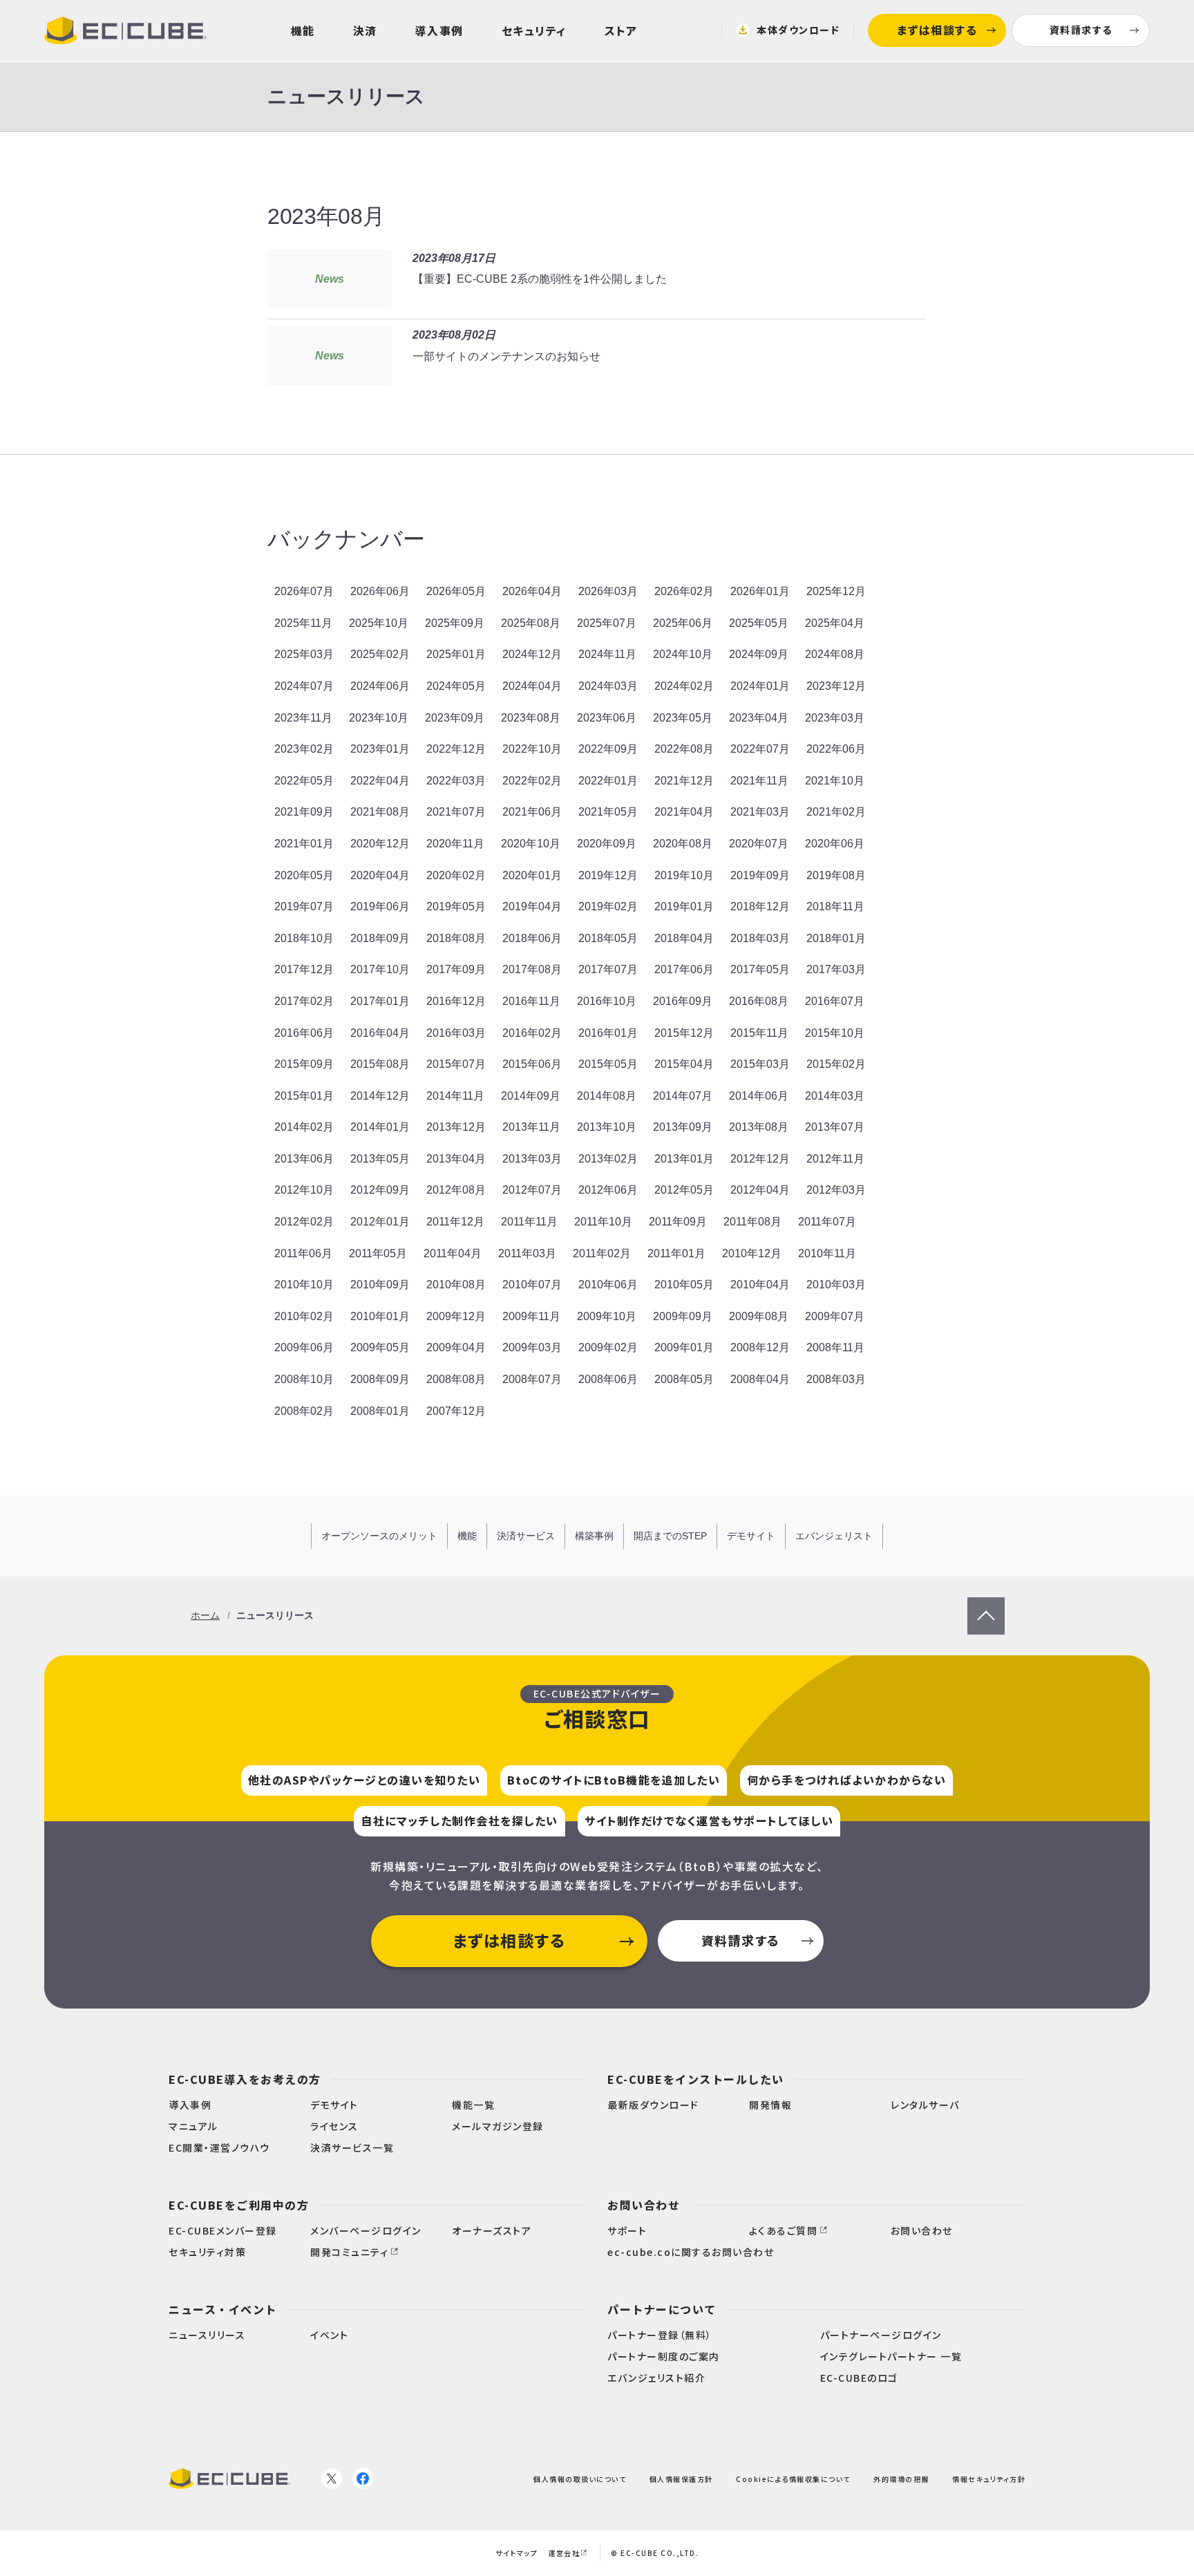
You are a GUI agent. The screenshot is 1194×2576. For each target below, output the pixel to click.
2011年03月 (527, 1253)
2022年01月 (608, 781)
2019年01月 (684, 906)
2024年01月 (760, 686)
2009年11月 (531, 1316)
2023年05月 (683, 718)
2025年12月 (836, 591)
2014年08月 (607, 1096)
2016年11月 (531, 1001)
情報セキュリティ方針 (989, 2478)
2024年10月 (683, 654)
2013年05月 (380, 1159)
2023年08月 (531, 718)
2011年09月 (678, 1222)
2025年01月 (456, 654)
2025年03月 (304, 654)
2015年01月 (304, 1096)
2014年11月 (455, 1096)
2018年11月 (835, 906)
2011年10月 (603, 1222)
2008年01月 (380, 1411)
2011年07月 (827, 1222)
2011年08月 (752, 1222)
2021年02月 (836, 812)
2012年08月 (456, 1190)
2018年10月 (304, 938)
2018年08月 (456, 938)
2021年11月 (759, 781)
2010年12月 (752, 1253)
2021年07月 (456, 812)
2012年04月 (760, 1190)
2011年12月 (455, 1222)
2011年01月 (676, 1253)
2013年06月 (304, 1159)
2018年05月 (608, 938)
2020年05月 (304, 875)
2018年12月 (760, 906)
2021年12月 (684, 781)
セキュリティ (534, 30)
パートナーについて (662, 2309)
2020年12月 (380, 844)
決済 (365, 30)
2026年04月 (532, 591)
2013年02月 (608, 1159)
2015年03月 (760, 1064)
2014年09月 (531, 1096)
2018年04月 (684, 938)
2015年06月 (532, 1064)
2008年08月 (456, 1379)
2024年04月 (532, 686)
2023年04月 (759, 718)
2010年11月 (827, 1253)
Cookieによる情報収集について (793, 2478)
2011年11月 (529, 1222)
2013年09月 (683, 1127)
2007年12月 (456, 1411)
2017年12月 (304, 969)
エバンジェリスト (834, 1536)
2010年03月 (836, 1285)
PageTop (986, 1606)
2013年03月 (532, 1159)
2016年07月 (835, 1001)
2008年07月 (532, 1379)
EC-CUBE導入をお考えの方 (245, 2079)
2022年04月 (380, 781)
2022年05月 (304, 781)
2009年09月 (683, 1316)
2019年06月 (380, 906)
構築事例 (594, 1536)
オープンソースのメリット (379, 1536)
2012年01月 (380, 1222)
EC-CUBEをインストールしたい (696, 2079)
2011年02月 (602, 1253)
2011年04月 (453, 1253)
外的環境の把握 (901, 2478)
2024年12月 (532, 654)
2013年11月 (531, 1127)
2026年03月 (608, 591)
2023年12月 (836, 686)
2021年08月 (380, 812)
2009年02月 (608, 1347)
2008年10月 (304, 1379)
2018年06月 (532, 938)
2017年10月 (380, 969)
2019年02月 (608, 906)
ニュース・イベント (223, 2309)
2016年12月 (456, 1001)
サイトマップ (517, 2553)
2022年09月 (608, 749)
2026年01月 (760, 591)
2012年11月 (835, 1159)
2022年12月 (456, 749)
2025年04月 (835, 623)
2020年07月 (759, 844)
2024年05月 (456, 686)
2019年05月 (456, 906)
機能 (303, 30)
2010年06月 (608, 1285)
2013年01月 (684, 1159)
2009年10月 (607, 1316)
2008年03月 (836, 1379)
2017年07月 (608, 969)
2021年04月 (684, 812)
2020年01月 (532, 875)
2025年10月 (379, 623)
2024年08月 (835, 654)
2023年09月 (455, 718)
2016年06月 (304, 1033)
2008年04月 (760, 1379)
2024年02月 (684, 686)
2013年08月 (759, 1127)
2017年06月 (684, 969)
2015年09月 (304, 1064)
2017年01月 (380, 1001)
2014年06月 (759, 1096)
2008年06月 (608, 1379)
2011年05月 (378, 1253)
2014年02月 (304, 1127)
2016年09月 (683, 1001)
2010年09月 (380, 1285)
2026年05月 (456, 591)
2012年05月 (684, 1190)
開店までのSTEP (670, 1536)
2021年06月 (532, 812)
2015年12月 (684, 1033)
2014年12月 (380, 1096)
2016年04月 (380, 1033)
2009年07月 (835, 1316)
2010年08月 (456, 1285)
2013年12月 (456, 1127)
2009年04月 (456, 1347)
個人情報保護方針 (681, 2478)
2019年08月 (836, 875)
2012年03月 (836, 1190)
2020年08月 (683, 844)
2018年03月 (760, 938)
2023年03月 (835, 718)
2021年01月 (304, 844)
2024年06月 (380, 686)
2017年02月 (304, 1001)
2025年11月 (303, 623)
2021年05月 (608, 812)
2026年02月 (684, 591)
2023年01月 (380, 749)
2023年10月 (379, 718)
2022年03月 (456, 781)
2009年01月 (684, 1347)
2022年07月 (760, 749)
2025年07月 (607, 623)
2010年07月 (532, 1285)
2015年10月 (835, 1033)
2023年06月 (607, 718)
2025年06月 (683, 623)
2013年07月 (835, 1127)
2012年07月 (532, 1190)
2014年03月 (835, 1096)
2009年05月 (380, 1347)
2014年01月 (380, 1127)
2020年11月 (455, 844)
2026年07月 (304, 591)
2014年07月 (683, 1096)
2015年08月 (380, 1064)
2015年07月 (456, 1064)
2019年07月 (304, 906)
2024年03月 (608, 686)
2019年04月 (532, 906)
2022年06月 (836, 749)
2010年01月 (380, 1316)
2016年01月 (608, 1033)
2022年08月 (684, 749)
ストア (621, 30)
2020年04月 (380, 875)
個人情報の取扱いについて (580, 2478)
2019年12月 (608, 875)
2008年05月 (684, 1379)
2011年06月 (303, 1253)
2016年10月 (607, 1001)
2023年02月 (304, 749)
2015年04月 (684, 1064)
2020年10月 (531, 844)
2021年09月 (304, 812)
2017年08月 (532, 969)
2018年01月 (836, 938)
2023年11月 (303, 718)
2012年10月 (304, 1190)
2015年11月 (759, 1033)
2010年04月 (760, 1285)
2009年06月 (304, 1347)
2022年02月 (532, 781)
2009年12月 (456, 1316)
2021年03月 (760, 812)
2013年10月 (607, 1127)
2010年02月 (304, 1316)
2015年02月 (836, 1064)
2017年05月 (760, 969)
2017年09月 (456, 969)
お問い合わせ (644, 2205)
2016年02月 (532, 1033)
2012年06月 (608, 1190)
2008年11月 (835, 1347)
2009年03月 (532, 1347)
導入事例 (439, 30)
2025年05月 (759, 623)
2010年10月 (304, 1285)
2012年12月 (760, 1159)
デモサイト (751, 1536)
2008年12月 (760, 1347)
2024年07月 (304, 686)
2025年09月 (455, 623)
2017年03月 (836, 969)
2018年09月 (380, 938)
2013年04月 (456, 1159)
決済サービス (526, 1536)
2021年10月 (835, 781)
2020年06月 (835, 844)
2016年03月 (456, 1033)
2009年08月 (759, 1316)
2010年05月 (684, 1285)
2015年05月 (608, 1064)
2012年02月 (304, 1222)
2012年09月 (380, 1190)
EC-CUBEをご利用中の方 (239, 2205)
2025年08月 (531, 623)
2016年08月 (759, 1001)
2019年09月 (760, 875)
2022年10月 (532, 749)
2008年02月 (304, 1411)
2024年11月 (607, 654)
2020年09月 (607, 844)
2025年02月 (380, 654)
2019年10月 (684, 875)
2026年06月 (380, 591)
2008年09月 (380, 1379)
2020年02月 (456, 875)
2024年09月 (759, 654)
